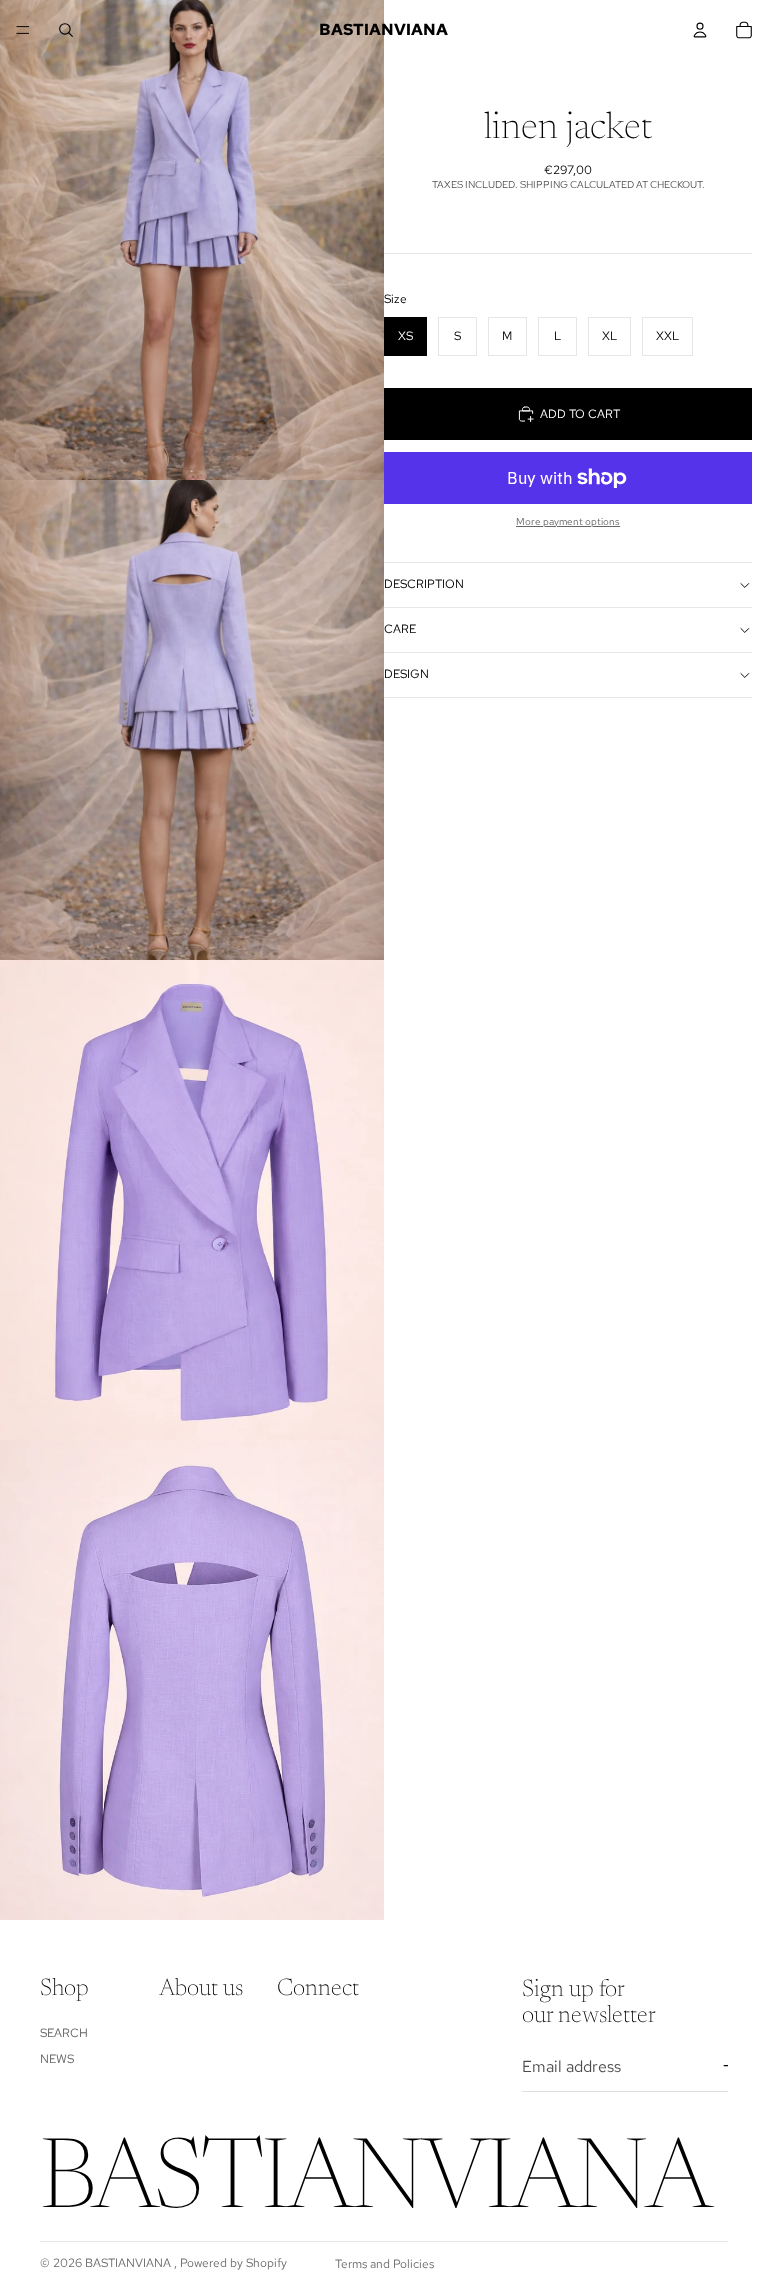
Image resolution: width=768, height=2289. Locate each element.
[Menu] (23, 30)
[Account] (700, 30)
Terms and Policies (384, 2264)
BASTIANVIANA (129, 2263)
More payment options (568, 521)
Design (406, 674)
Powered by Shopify (233, 2263)
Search (64, 2033)
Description (424, 584)
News (57, 2059)
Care (400, 629)
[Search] (66, 30)
